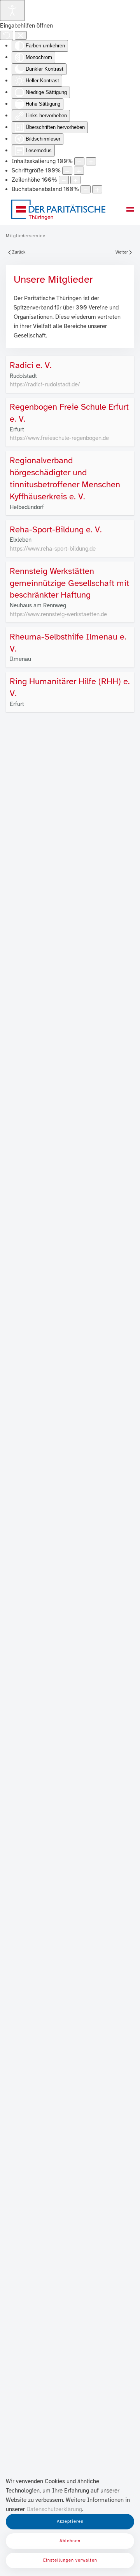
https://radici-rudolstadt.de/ (45, 384)
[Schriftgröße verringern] (67, 171)
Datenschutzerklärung (54, 2509)
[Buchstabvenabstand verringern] (86, 189)
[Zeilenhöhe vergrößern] (75, 180)
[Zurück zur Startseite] (58, 209)
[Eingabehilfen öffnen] (12, 10)
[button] (130, 209)
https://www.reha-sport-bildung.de (53, 549)
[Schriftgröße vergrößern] (79, 171)
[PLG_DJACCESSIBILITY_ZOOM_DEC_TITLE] (79, 161)
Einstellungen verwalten (70, 2560)
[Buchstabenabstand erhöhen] (97, 189)
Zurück (19, 252)
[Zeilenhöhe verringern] (64, 180)
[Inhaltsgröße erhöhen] (91, 161)
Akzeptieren (70, 2521)
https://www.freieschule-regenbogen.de (59, 438)
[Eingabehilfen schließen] (21, 35)
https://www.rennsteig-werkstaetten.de (58, 614)
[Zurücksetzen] (7, 35)
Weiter (122, 252)
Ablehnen (70, 2541)
